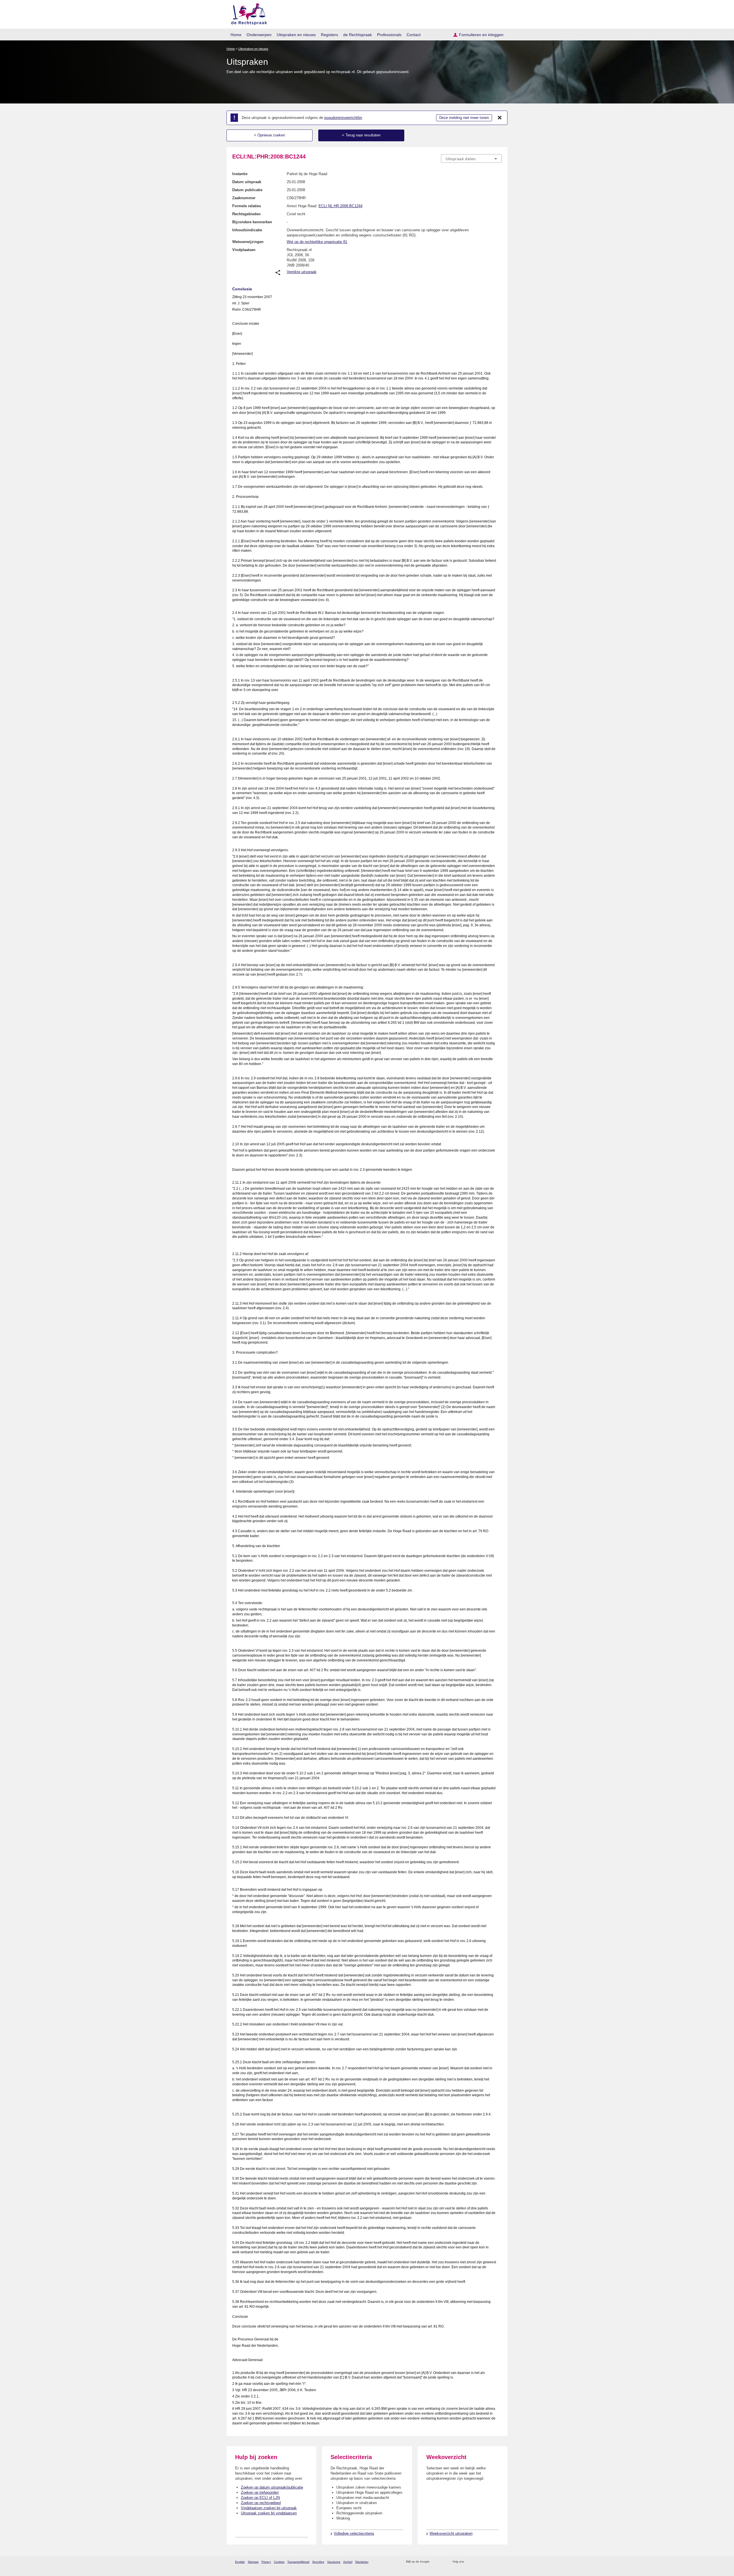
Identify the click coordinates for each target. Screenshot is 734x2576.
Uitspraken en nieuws (296, 35)
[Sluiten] (500, 118)
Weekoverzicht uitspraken (451, 2533)
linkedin (491, 2562)
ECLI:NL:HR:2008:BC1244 (340, 206)
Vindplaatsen (244, 250)
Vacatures (334, 2562)
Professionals (389, 35)
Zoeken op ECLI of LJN (260, 2498)
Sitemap (253, 2562)
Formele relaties (247, 206)
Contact (414, 35)
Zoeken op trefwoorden (260, 2492)
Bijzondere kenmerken (252, 222)
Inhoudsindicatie (247, 230)
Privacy (266, 2562)
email (442, 2562)
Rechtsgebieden (246, 214)
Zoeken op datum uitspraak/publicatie (272, 2487)
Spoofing (318, 2562)
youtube (499, 2562)
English (240, 2562)
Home (236, 35)
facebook (476, 2562)
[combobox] (471, 158)
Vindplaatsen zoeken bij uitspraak (269, 2508)
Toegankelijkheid (298, 2562)
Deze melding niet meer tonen (464, 118)
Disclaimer (362, 2562)
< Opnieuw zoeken (270, 135)
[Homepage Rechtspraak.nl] (247, 13)
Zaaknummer (244, 198)
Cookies (279, 2562)
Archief (348, 2562)
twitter (469, 2562)
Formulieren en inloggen (481, 35)
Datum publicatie (247, 190)
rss (435, 2562)
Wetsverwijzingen (248, 242)
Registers (329, 35)
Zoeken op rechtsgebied (261, 2503)
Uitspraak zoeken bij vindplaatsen (269, 2513)
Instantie (240, 174)
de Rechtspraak (358, 35)
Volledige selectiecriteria (354, 2533)
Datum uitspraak (247, 182)
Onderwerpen (259, 35)
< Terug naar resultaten (361, 135)
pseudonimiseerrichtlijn (343, 118)
